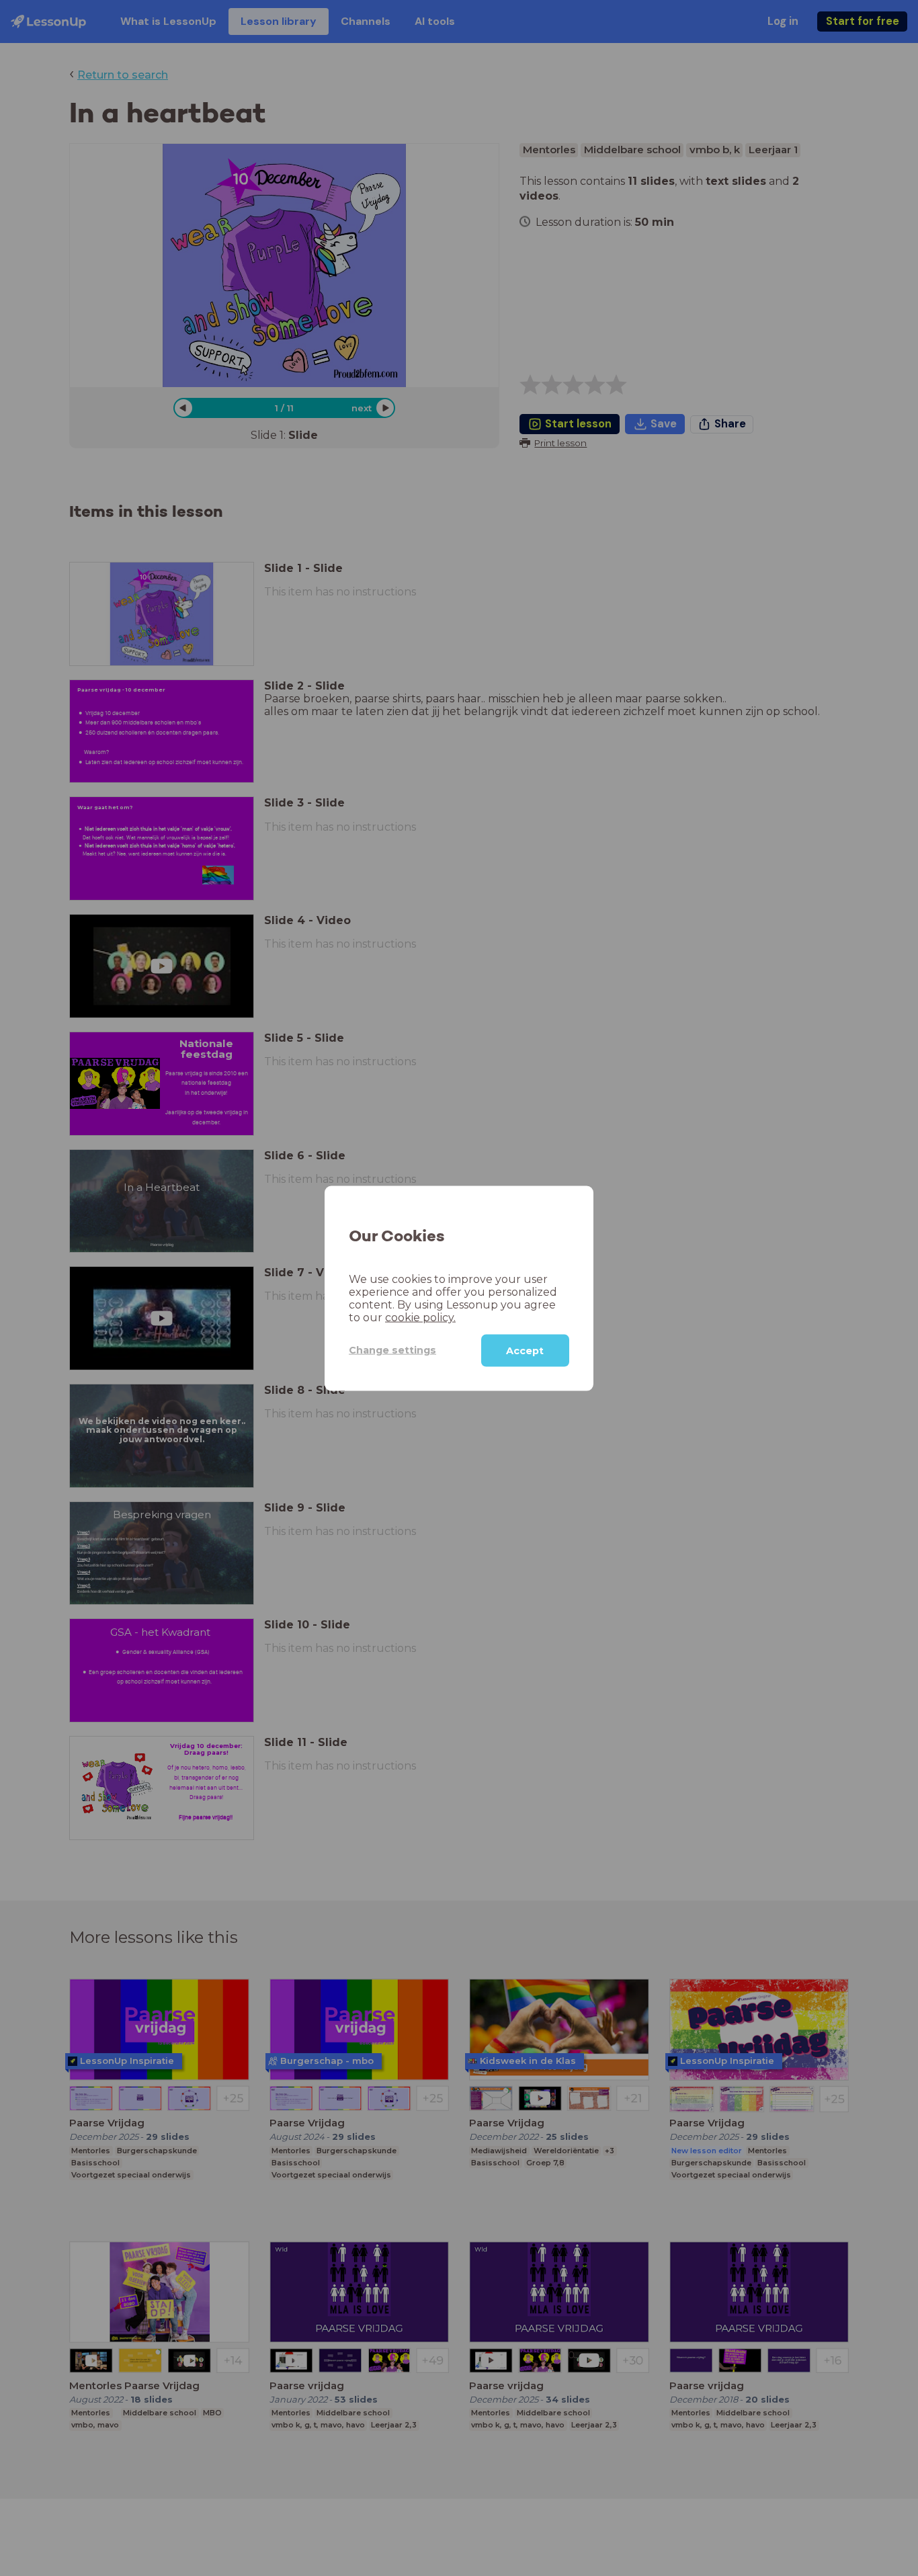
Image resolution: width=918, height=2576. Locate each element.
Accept (525, 1350)
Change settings (392, 1349)
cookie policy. (420, 1317)
